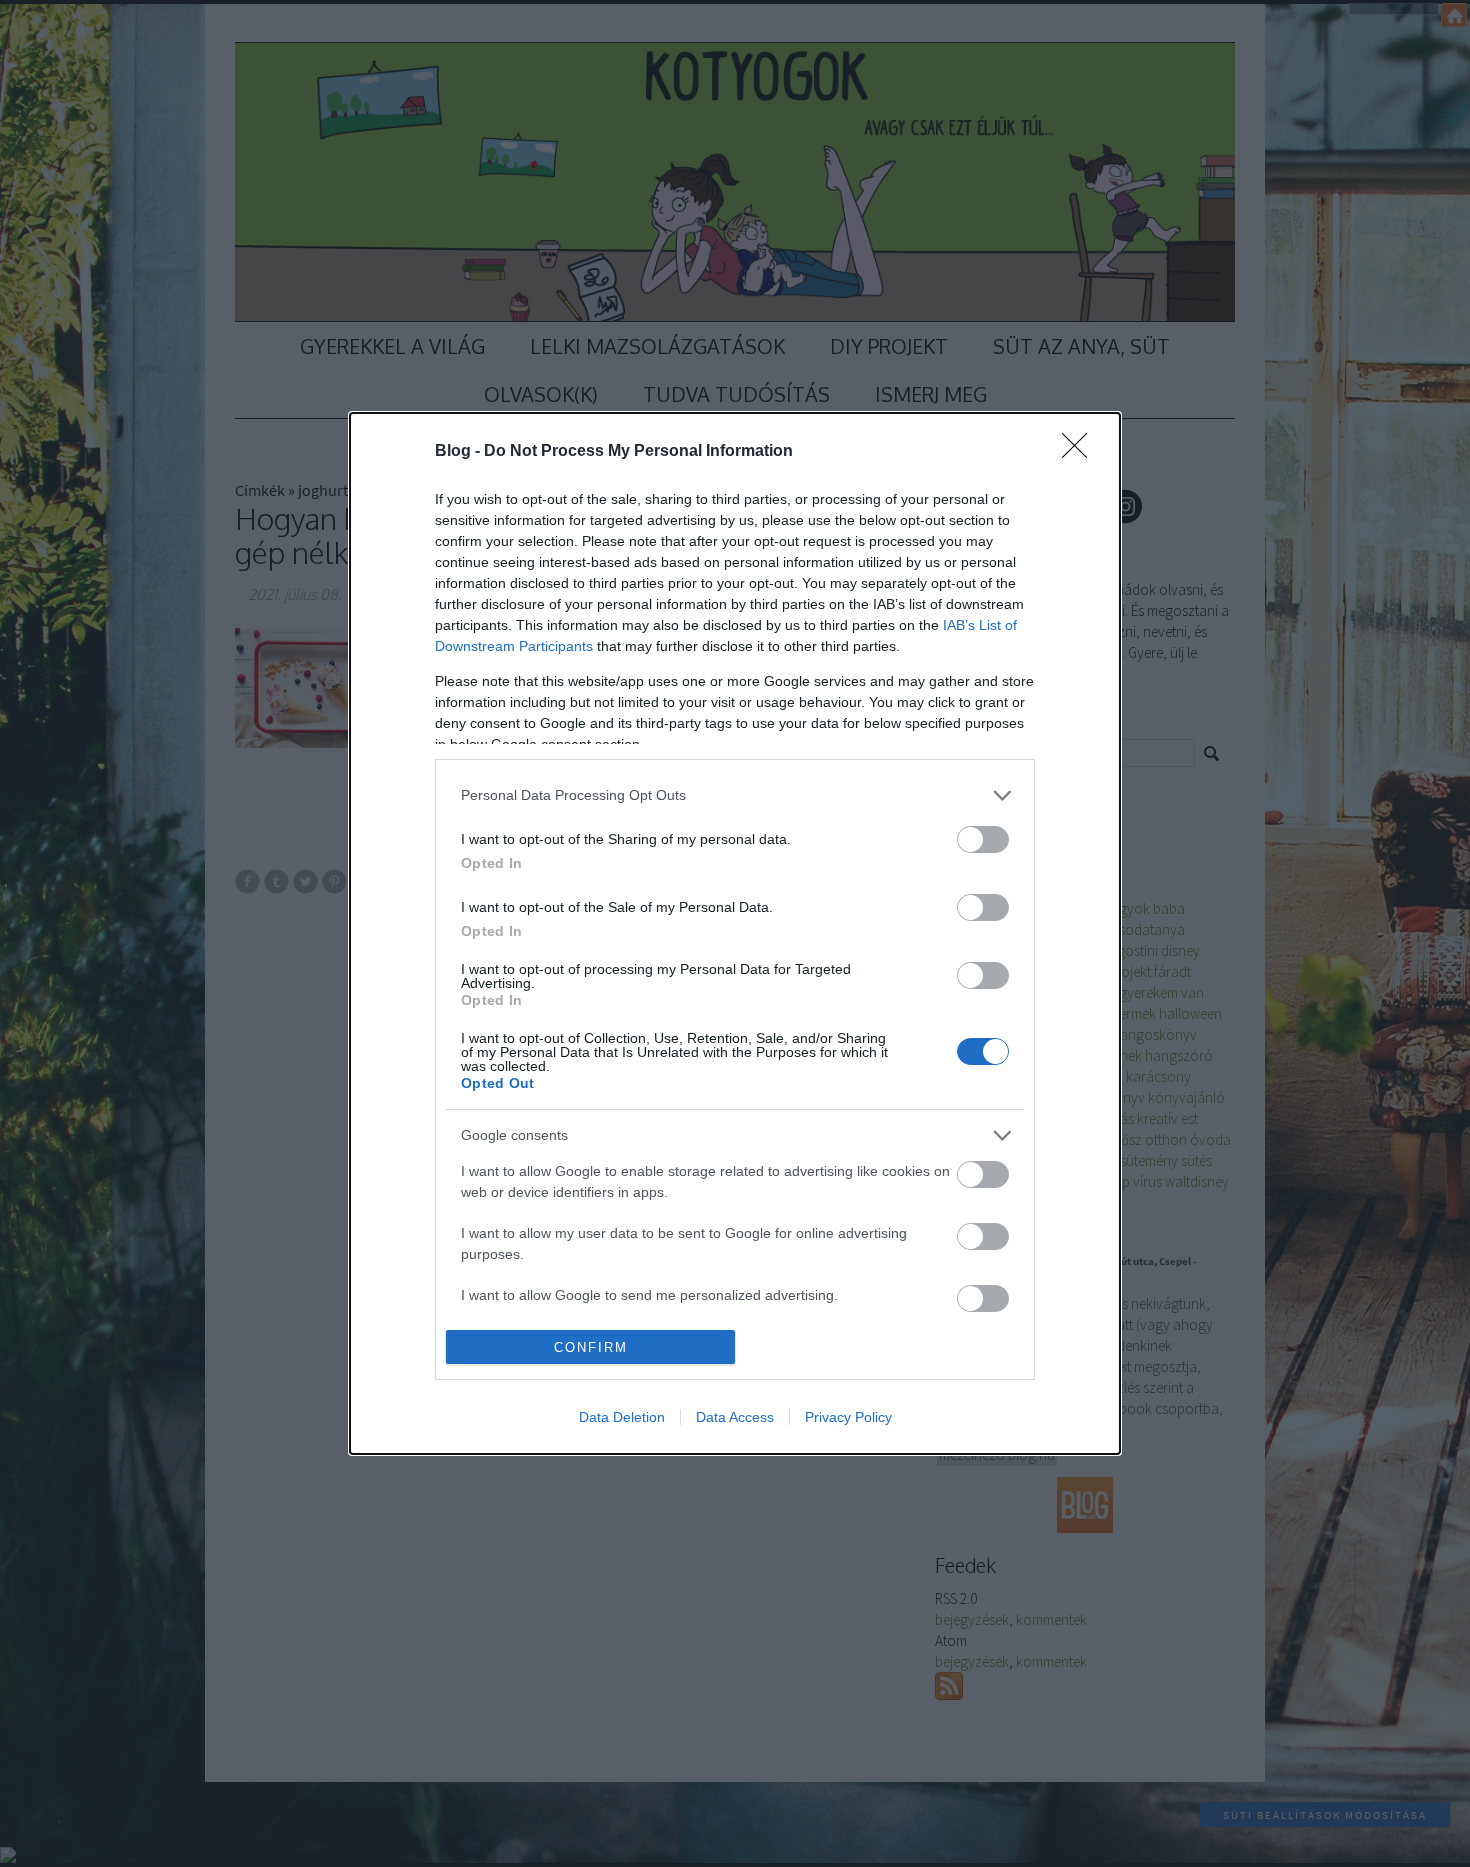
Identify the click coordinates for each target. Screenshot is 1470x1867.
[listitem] (735, 795)
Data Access (735, 1417)
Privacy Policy (848, 1417)
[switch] (983, 839)
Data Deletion (622, 1417)
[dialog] (735, 933)
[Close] (1081, 452)
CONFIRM (591, 1347)
